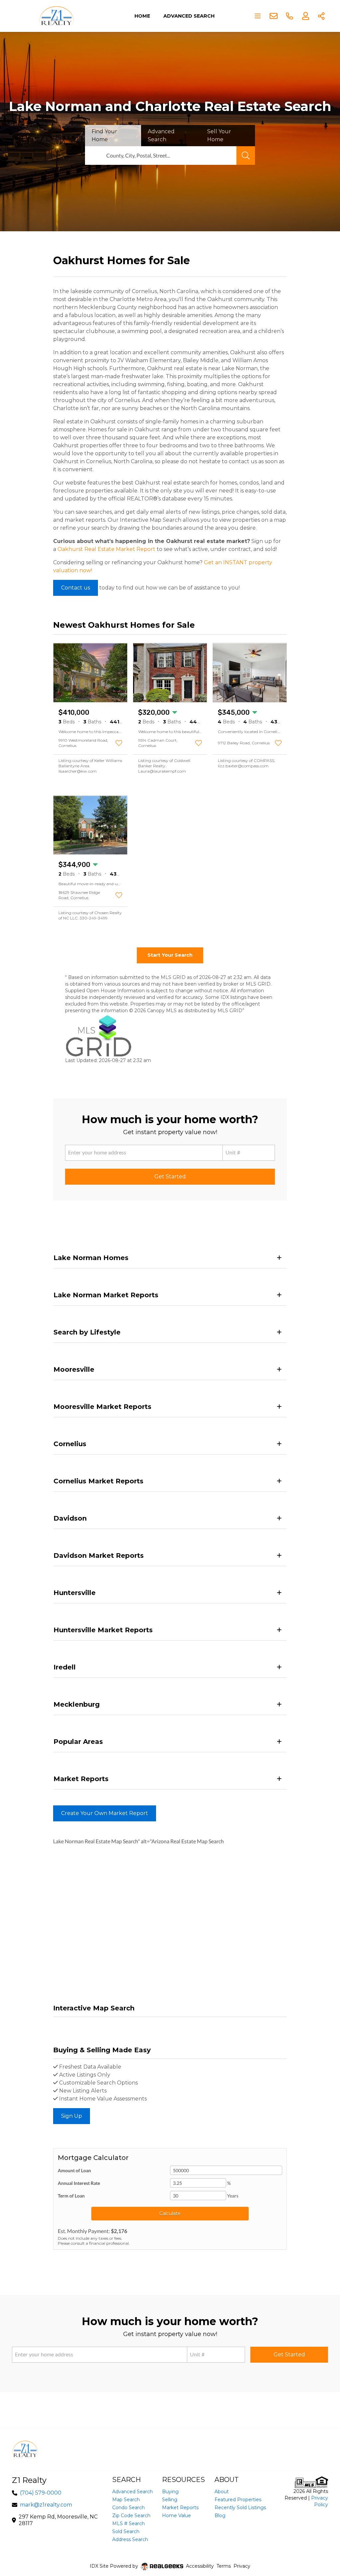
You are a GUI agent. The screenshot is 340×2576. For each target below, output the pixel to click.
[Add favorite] (119, 743)
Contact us (76, 588)
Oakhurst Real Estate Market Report (106, 549)
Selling (170, 2500)
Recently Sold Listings (240, 2508)
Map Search (126, 2500)
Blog (220, 2516)
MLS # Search (128, 2523)
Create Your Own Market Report (105, 1813)
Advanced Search (189, 16)
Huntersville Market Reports (103, 1630)
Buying (170, 2492)
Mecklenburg (77, 1704)
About (222, 2492)
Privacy (242, 2566)
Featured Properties (238, 2500)
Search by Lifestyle (87, 1332)
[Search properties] (246, 156)
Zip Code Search (131, 2516)
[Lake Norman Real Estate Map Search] (54, 2025)
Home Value (176, 2516)
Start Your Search (170, 955)
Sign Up (72, 2116)
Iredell (65, 1667)
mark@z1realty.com (46, 2505)
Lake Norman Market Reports (106, 1295)
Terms (224, 2566)
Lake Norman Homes (91, 1258)
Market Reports (81, 1779)
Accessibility (200, 2566)
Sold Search (126, 2531)
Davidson (70, 1518)
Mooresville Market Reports (102, 1407)
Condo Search (128, 2508)
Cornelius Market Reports (98, 1481)
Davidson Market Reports (99, 1556)
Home (142, 16)
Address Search (130, 2539)
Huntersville (75, 1593)
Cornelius (70, 1444)
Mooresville (74, 1369)
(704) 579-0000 (41, 2493)
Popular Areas (78, 1742)
